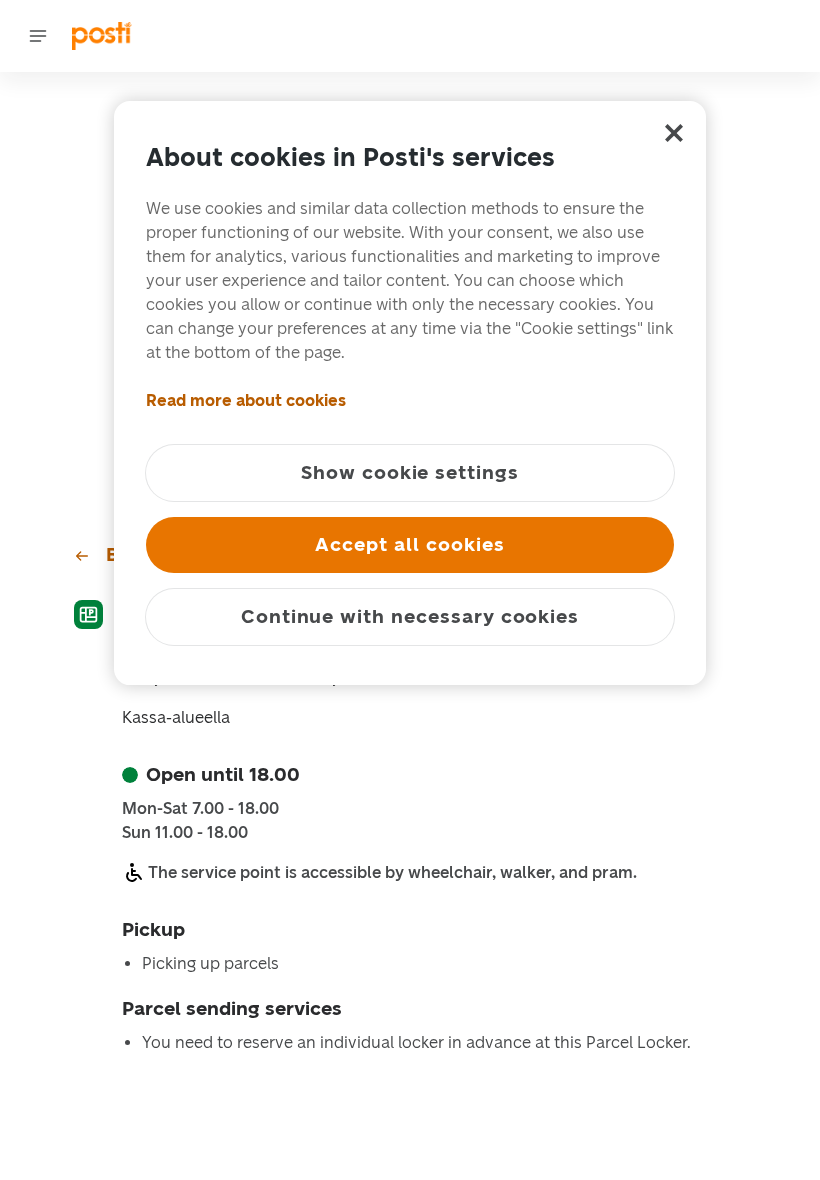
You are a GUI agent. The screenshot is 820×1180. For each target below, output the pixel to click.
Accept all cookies (409, 544)
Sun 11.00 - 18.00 (185, 833)
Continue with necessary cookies (410, 616)
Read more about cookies (246, 400)
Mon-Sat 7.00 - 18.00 (200, 809)
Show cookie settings (410, 472)
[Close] (674, 133)
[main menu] (38, 36)
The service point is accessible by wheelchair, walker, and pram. (392, 872)
